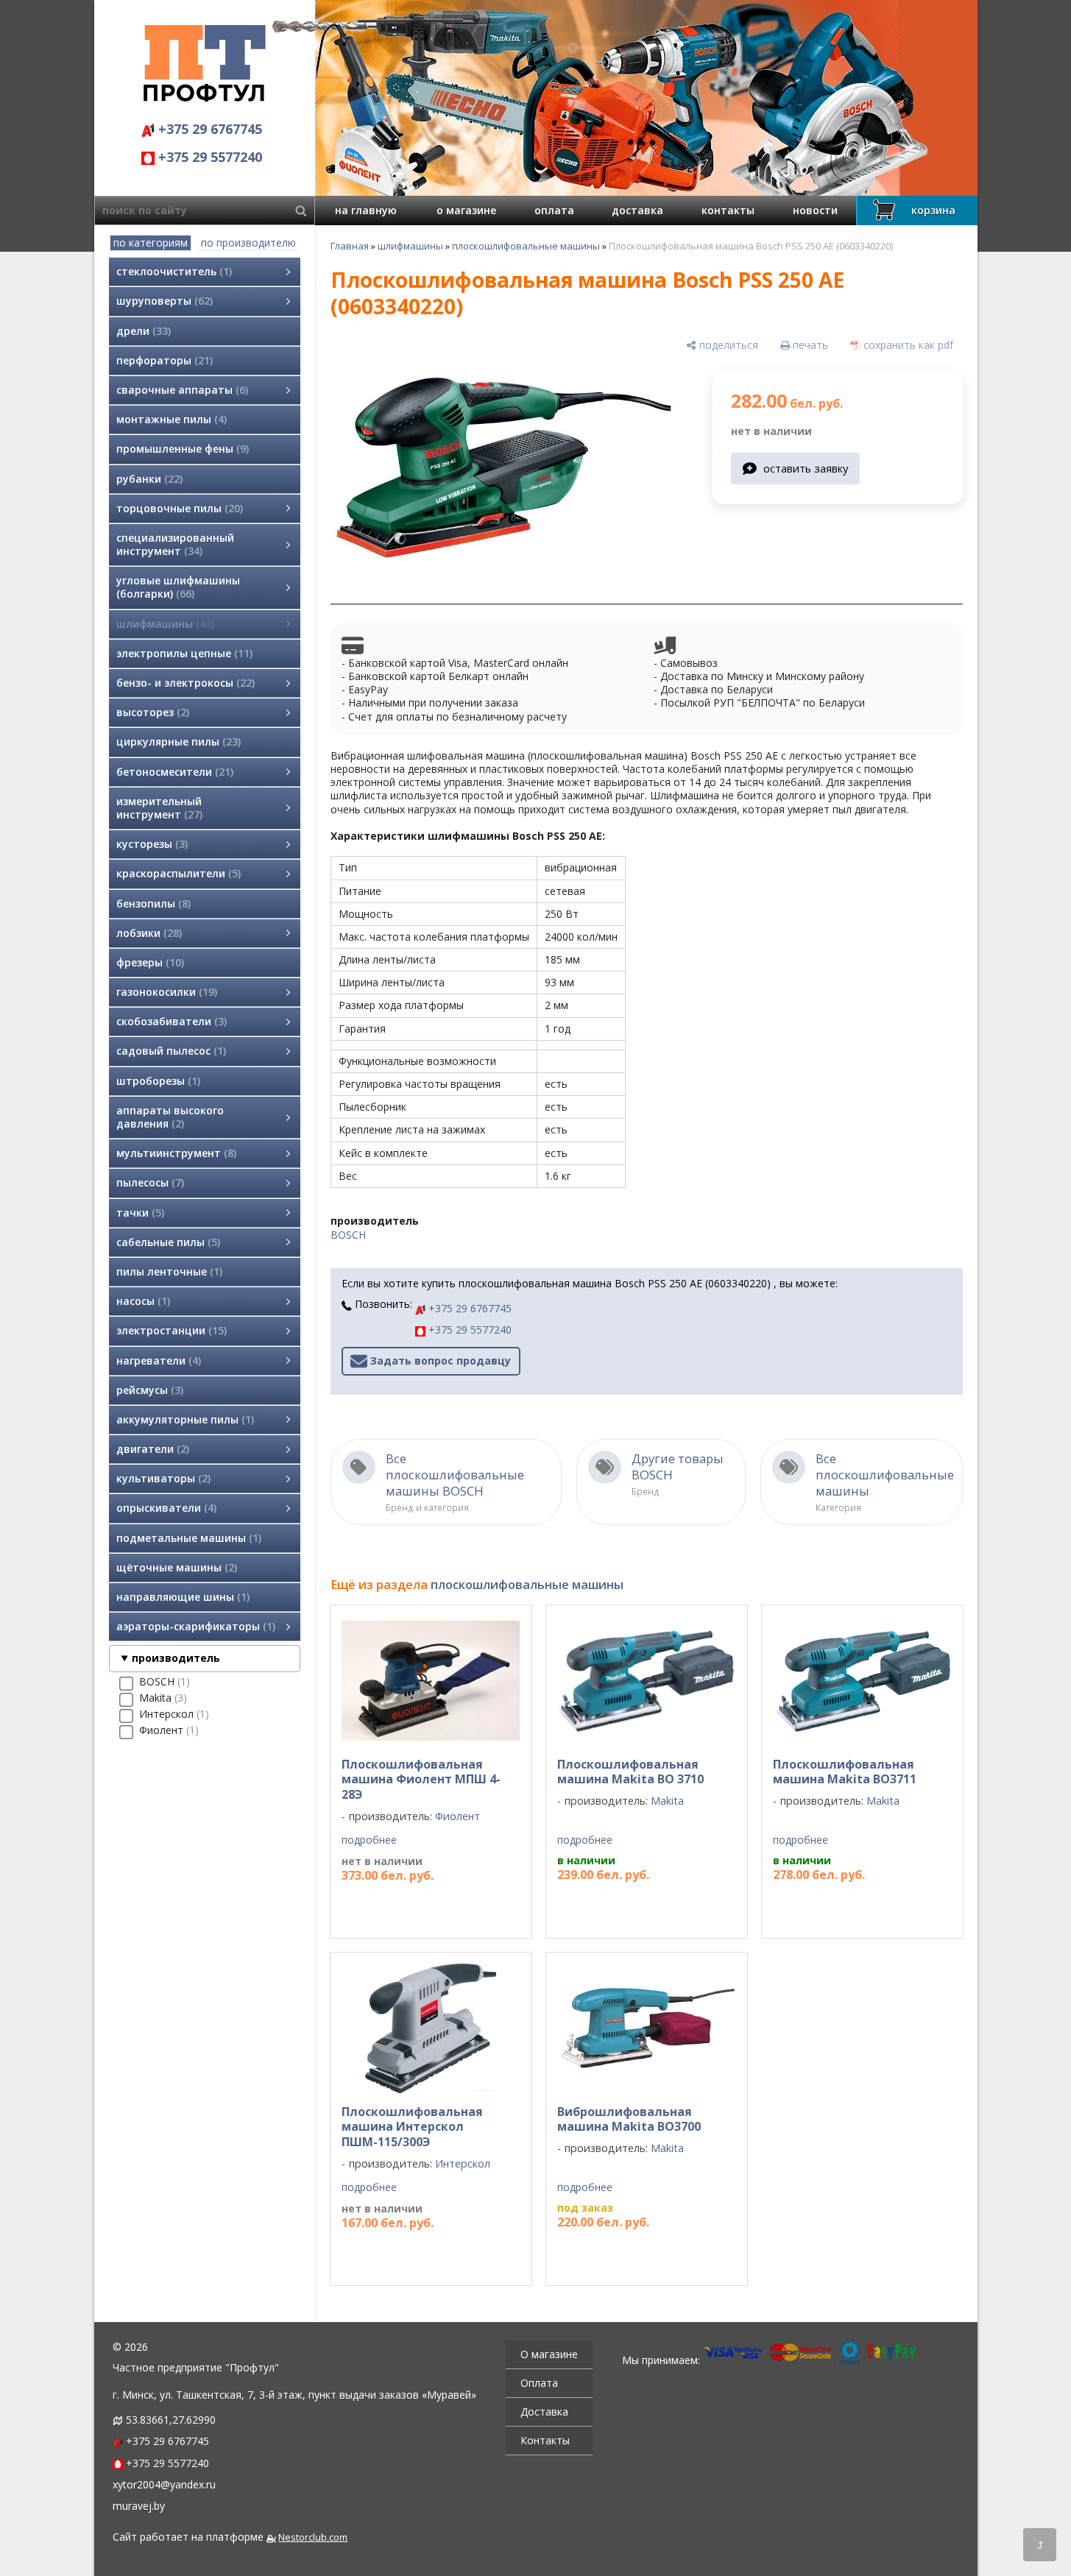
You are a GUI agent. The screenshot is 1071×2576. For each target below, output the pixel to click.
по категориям (151, 243)
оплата (554, 210)
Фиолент (457, 1816)
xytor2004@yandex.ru (164, 2484)
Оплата (539, 2383)
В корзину (640, 1904)
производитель (176, 1658)
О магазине (549, 2354)
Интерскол (463, 2163)
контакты (728, 210)
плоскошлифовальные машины (526, 246)
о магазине (466, 210)
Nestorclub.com (313, 2537)
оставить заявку (806, 468)
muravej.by (139, 2506)
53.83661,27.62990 (171, 2420)
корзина (933, 210)
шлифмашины (410, 246)
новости (815, 210)
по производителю (248, 243)
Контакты (545, 2440)
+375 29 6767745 (208, 129)
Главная (350, 246)
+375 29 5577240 (208, 157)
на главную (366, 210)
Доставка (544, 2412)
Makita (667, 1801)
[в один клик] (720, 1905)
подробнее (369, 1840)
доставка (637, 210)
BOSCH (348, 1235)
